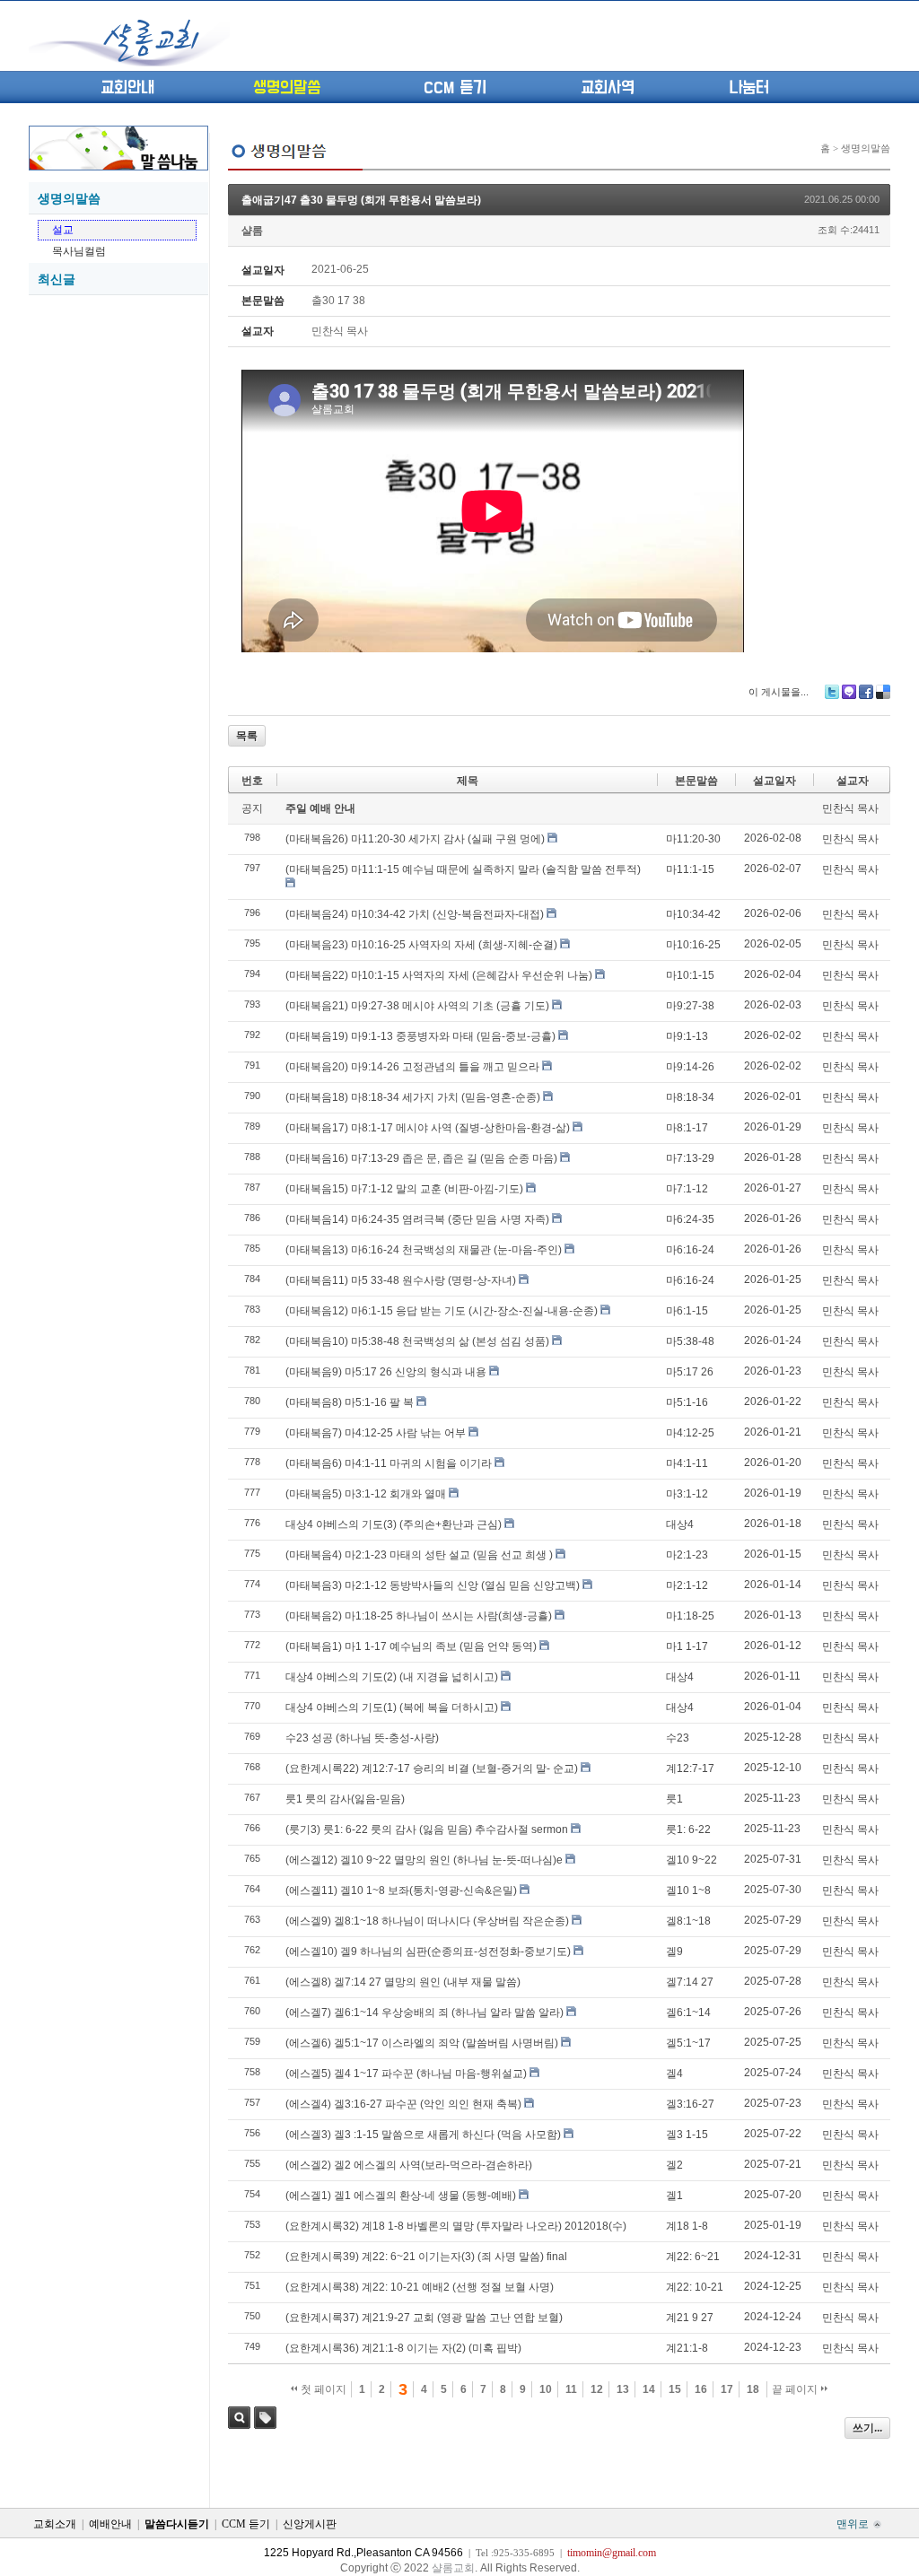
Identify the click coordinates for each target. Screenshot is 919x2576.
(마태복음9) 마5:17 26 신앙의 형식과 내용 (386, 1372)
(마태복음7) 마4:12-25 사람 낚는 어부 (376, 1433)
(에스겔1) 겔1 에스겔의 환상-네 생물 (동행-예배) (401, 2196)
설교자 (853, 781)
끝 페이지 (796, 2389)
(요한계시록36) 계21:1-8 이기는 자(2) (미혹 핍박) (403, 2348)
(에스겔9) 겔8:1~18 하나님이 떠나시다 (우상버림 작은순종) (427, 1921)
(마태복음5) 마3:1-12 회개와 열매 (366, 1494)
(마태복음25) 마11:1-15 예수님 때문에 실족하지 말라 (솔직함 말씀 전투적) (463, 869)
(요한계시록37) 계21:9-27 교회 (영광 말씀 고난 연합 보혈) (424, 2318)
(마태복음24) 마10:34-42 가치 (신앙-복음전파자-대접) (415, 914)
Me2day (849, 692)
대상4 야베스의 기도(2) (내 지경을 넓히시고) (392, 1677)
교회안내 (127, 88)
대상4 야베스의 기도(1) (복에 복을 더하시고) (392, 1707)
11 (571, 2389)
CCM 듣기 (455, 88)
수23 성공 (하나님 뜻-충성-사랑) (362, 1738)
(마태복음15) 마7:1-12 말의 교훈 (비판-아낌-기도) (404, 1189)
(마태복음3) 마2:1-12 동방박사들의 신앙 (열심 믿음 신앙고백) (433, 1585)
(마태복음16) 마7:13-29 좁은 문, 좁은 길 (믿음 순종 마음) (421, 1158)
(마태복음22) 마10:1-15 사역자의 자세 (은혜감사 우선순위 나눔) (439, 975)
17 (727, 2389)
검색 (239, 2418)
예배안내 (110, 2524)
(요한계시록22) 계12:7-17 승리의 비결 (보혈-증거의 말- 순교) (432, 1768)
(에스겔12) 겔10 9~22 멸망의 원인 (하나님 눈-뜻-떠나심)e (424, 1860)
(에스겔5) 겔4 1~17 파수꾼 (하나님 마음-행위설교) (406, 2074)
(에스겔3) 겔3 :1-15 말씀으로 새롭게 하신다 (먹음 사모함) (423, 2135)
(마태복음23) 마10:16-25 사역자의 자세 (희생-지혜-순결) (421, 945)
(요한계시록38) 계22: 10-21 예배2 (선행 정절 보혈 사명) (420, 2287)
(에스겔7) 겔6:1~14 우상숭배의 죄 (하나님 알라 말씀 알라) (424, 2013)
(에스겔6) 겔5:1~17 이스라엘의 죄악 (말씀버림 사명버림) (422, 2043)
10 (546, 2389)
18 (753, 2389)
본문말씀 (696, 781)
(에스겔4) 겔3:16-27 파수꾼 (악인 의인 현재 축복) (403, 2104)
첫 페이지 (322, 2389)
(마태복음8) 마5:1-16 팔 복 (350, 1402)
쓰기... (867, 2428)
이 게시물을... (779, 692)
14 (649, 2389)
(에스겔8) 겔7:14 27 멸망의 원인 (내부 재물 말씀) (403, 1982)
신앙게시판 (310, 2524)
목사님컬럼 (79, 251)
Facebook (866, 692)
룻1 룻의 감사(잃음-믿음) (345, 1799)
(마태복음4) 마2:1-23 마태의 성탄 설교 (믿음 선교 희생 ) (419, 1555)
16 (701, 2389)
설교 (63, 230)
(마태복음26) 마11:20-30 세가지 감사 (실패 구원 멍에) (415, 839)
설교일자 (775, 781)
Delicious (883, 692)
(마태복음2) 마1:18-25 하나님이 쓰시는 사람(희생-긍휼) (419, 1616)
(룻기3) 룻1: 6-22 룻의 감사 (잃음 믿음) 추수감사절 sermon (427, 1829)
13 (623, 2389)
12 (597, 2389)
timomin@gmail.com (612, 2553)
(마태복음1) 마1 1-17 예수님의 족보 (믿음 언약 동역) (411, 1646)
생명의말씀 (287, 88)
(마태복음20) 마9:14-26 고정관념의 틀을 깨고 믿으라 (412, 1067)
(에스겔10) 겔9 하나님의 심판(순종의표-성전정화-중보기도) (428, 1952)
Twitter (832, 692)
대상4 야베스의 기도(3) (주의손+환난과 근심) (394, 1524)
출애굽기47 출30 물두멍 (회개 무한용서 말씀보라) (361, 200)
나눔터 (749, 88)
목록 (247, 736)
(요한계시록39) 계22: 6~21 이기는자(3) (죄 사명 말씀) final (426, 2257)
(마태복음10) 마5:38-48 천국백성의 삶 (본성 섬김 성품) (417, 1341)
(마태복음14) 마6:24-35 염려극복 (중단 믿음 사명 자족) (417, 1219)
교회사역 (608, 88)
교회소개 (55, 2524)
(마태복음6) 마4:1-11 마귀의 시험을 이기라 (389, 1463)
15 (675, 2389)
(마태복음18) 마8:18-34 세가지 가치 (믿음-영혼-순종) (413, 1097)
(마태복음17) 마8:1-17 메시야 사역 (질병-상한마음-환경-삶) (428, 1128)
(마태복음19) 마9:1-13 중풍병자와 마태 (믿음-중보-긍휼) (420, 1036)
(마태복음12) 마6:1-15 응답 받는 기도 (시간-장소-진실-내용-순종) (442, 1311)
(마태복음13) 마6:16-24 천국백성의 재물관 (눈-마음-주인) (424, 1250)
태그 (265, 2418)
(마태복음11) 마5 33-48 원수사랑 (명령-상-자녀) (401, 1280)
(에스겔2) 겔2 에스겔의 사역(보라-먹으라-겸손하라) (409, 2165)
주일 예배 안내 (320, 808)
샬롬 (252, 231)
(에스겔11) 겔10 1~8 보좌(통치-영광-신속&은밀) (401, 1891)
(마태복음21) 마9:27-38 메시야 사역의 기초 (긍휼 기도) (417, 1006)
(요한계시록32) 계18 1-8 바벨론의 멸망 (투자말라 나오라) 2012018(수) (456, 2226)
